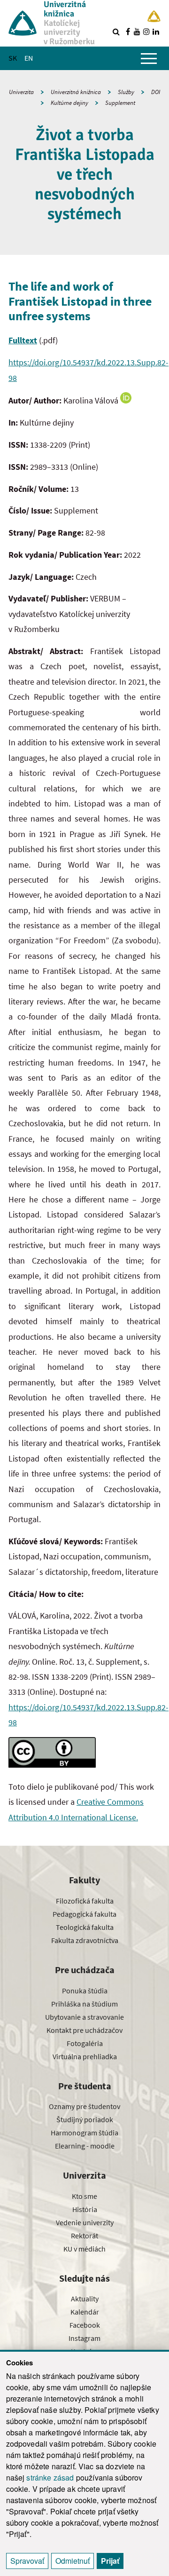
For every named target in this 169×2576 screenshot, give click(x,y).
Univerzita (21, 92)
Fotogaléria (85, 2043)
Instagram (84, 2338)
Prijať (110, 2561)
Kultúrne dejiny (69, 103)
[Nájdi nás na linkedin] (156, 32)
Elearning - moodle (85, 2146)
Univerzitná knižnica (76, 92)
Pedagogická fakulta (84, 1914)
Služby (126, 92)
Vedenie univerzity (85, 2222)
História (85, 2209)
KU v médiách (84, 2249)
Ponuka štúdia (85, 1991)
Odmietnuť (73, 2561)
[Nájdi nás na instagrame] (146, 32)
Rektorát (84, 2236)
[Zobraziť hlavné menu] (149, 58)
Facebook (85, 2325)
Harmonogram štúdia (84, 2133)
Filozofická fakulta (85, 1901)
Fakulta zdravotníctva (85, 1940)
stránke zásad (50, 2477)
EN (29, 58)
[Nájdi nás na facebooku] (128, 32)
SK (13, 58)
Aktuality (85, 2299)
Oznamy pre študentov (84, 2106)
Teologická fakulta (85, 1927)
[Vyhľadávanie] (116, 32)
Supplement (120, 103)
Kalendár (85, 2312)
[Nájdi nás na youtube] (137, 32)
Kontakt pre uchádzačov (84, 2030)
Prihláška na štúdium (84, 2004)
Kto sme (84, 2196)
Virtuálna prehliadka (85, 2056)
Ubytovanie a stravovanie (84, 2017)
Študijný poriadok (85, 2119)
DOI (156, 92)
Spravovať (27, 2561)
